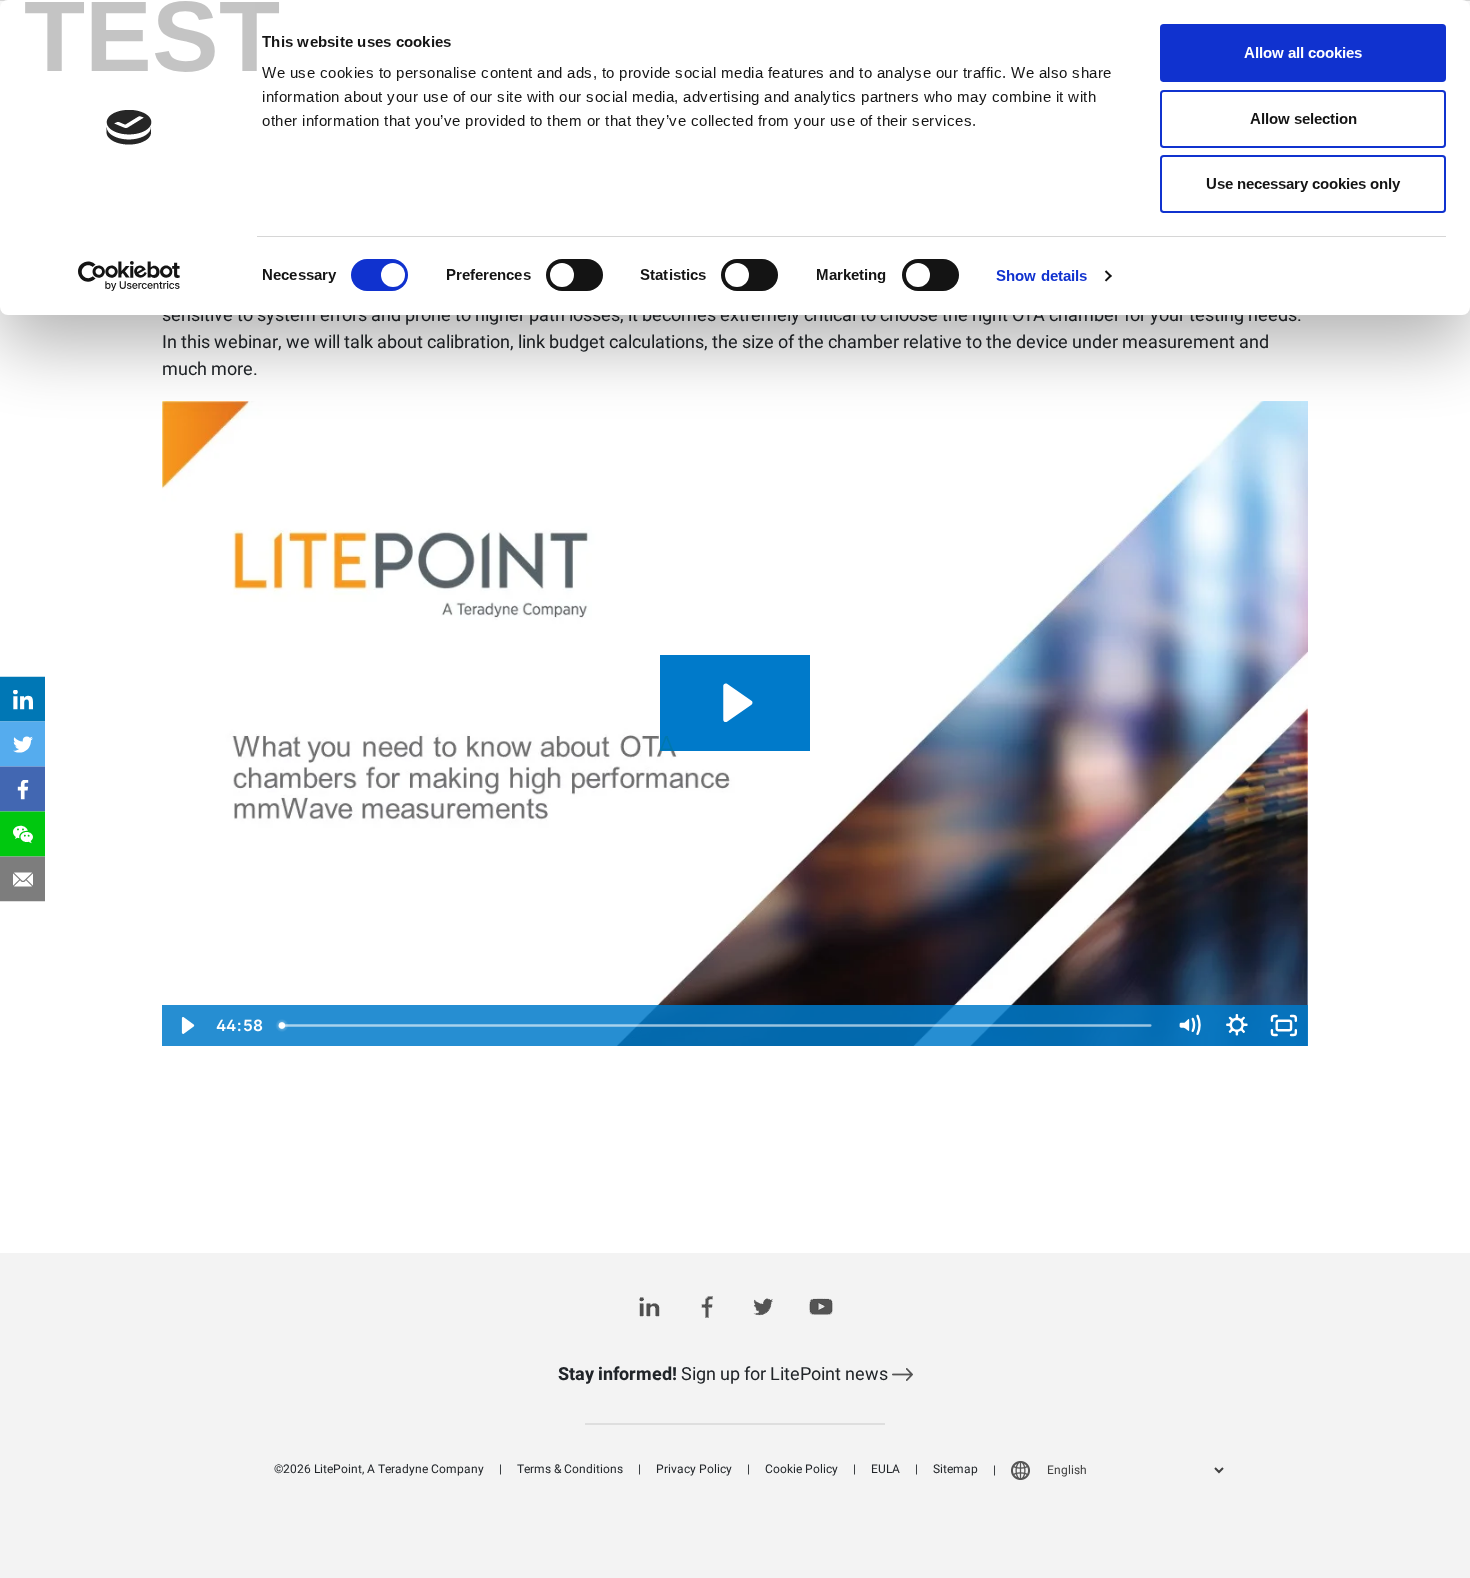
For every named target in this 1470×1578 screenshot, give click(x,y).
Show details (1041, 275)
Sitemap (955, 1469)
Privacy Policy (694, 1469)
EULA (885, 1469)
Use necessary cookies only (1303, 183)
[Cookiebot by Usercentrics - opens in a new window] (129, 276)
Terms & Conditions (570, 1469)
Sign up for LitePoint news (725, 1374)
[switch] (574, 275)
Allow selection (1303, 118)
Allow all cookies (1303, 52)
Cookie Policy (801, 1469)
